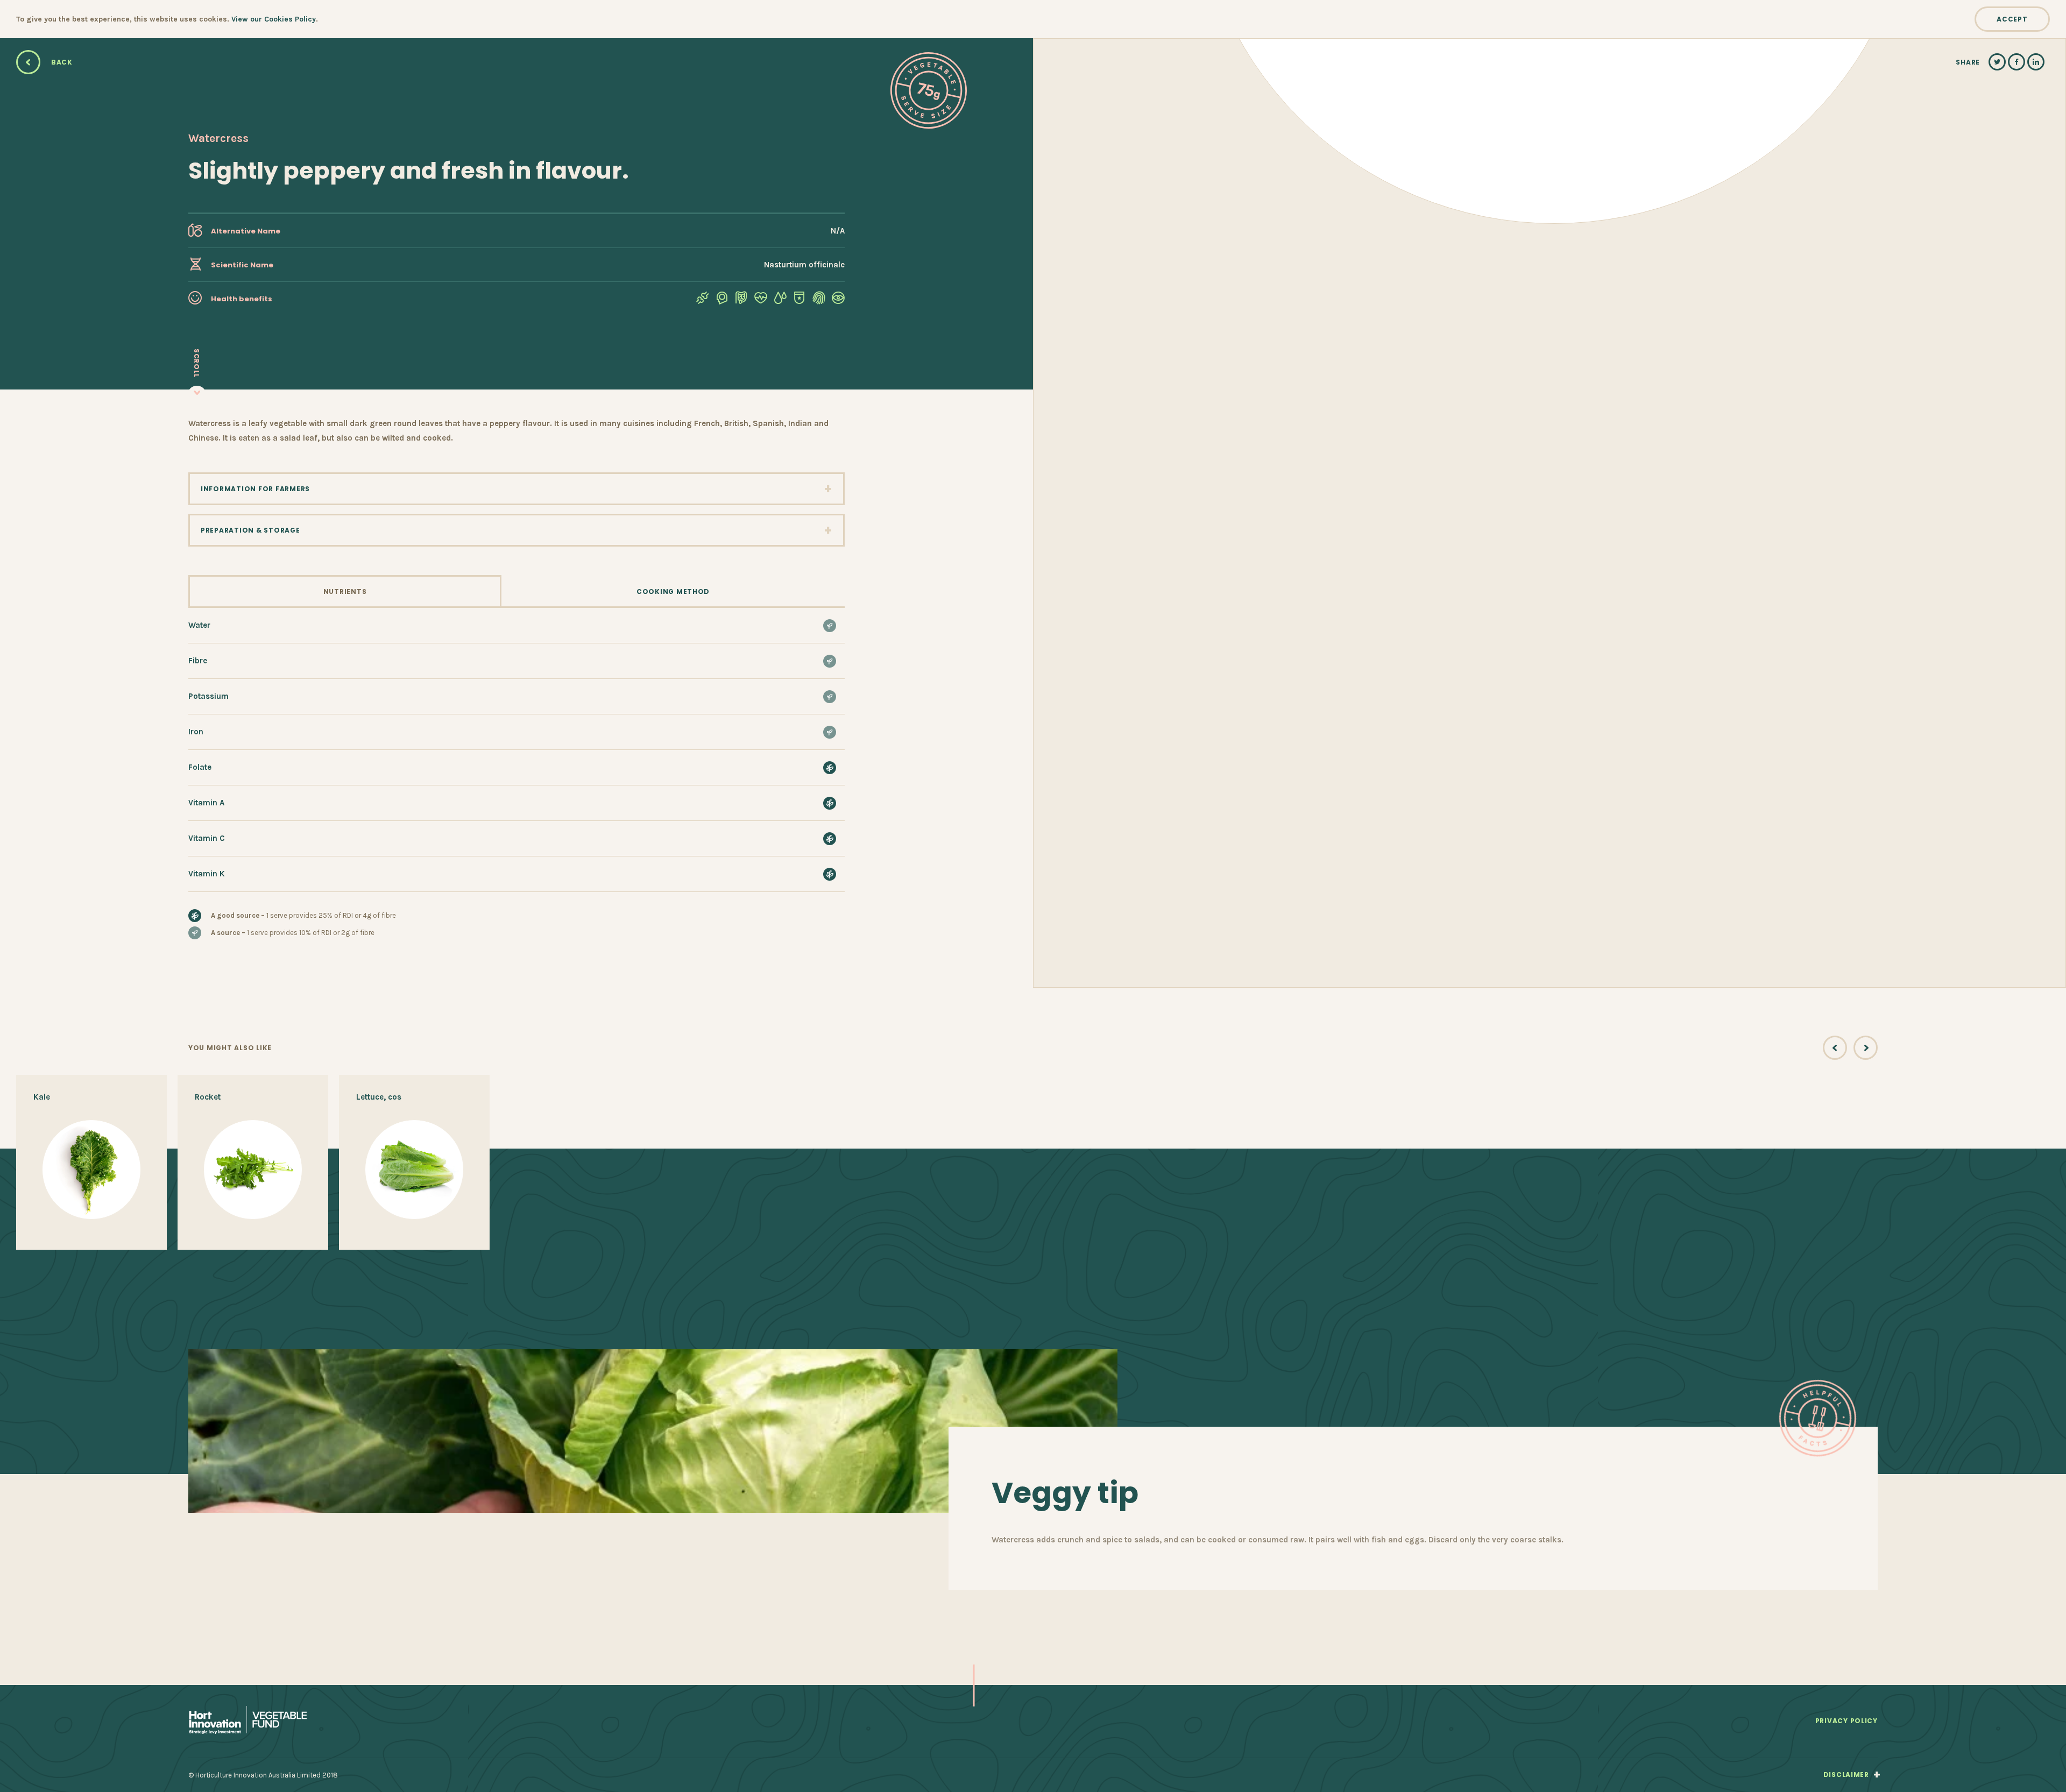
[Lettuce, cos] (414, 1162)
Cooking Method (673, 592)
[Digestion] (741, 300)
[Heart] (761, 300)
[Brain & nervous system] (722, 300)
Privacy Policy (1846, 1721)
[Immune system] (799, 300)
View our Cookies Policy (274, 19)
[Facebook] (2017, 62)
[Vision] (838, 300)
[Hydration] (780, 300)
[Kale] (91, 1162)
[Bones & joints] (703, 300)
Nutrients (345, 592)
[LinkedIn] (2036, 62)
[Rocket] (253, 1162)
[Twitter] (1997, 62)
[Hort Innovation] (247, 1721)
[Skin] (819, 300)
